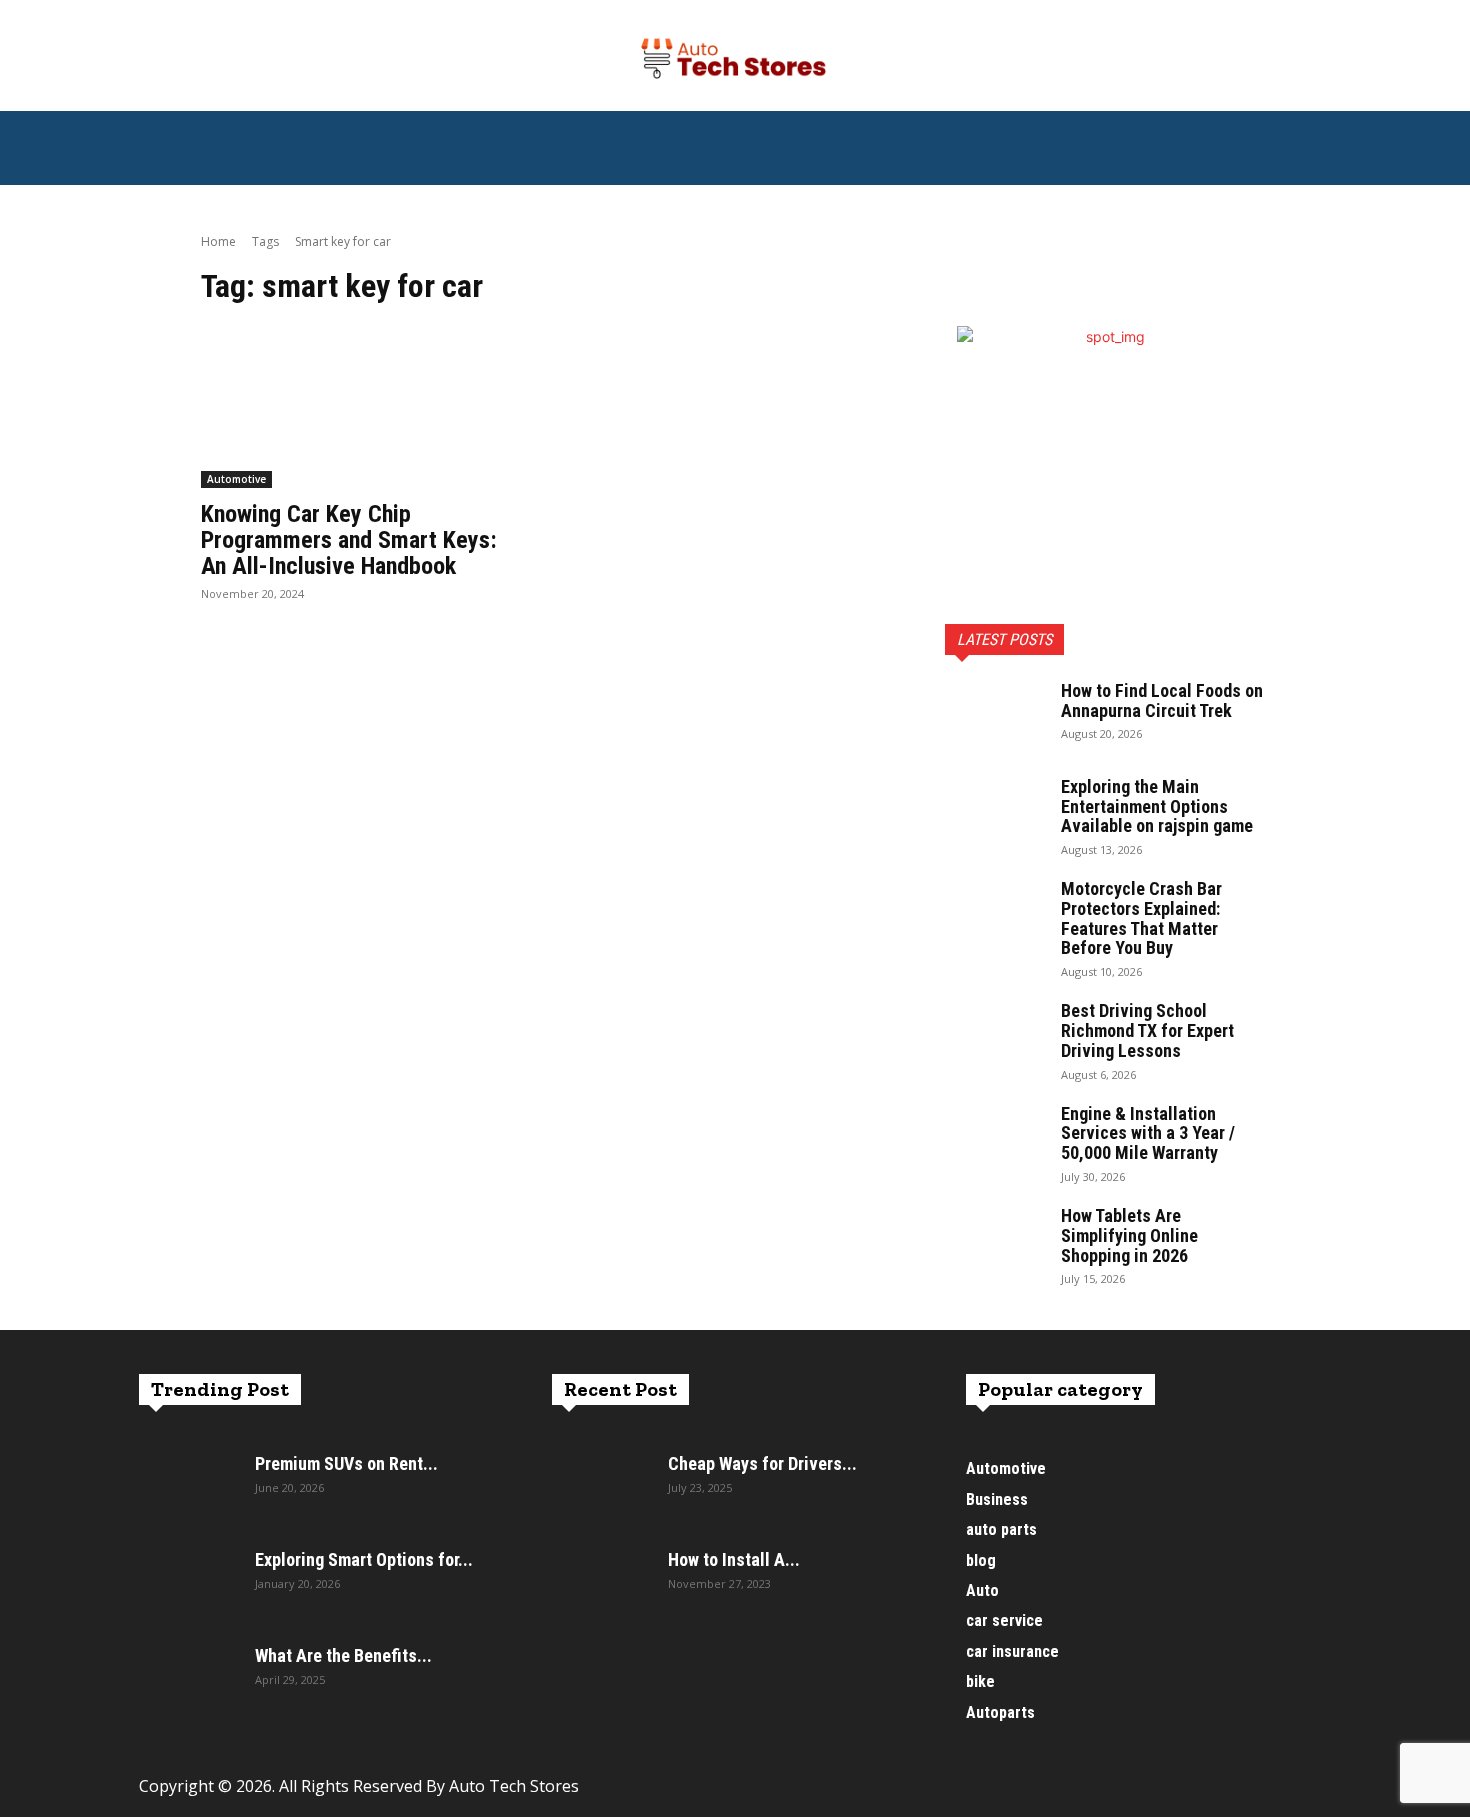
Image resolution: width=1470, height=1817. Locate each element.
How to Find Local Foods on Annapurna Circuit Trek (1162, 700)
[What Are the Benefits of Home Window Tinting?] (189, 1681)
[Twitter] (1073, 1794)
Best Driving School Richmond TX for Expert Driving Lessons (1147, 1030)
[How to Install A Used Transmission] (602, 1585)
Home (218, 241)
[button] (1307, 158)
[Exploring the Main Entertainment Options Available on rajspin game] (995, 812)
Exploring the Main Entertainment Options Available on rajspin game (1157, 806)
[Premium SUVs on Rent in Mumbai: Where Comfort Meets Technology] (189, 1489)
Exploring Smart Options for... (364, 1559)
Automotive (236, 479)
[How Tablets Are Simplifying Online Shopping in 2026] (995, 1241)
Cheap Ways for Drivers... (762, 1463)
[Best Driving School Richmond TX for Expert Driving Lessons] (995, 1036)
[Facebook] (983, 1794)
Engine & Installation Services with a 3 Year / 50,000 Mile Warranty (1148, 1133)
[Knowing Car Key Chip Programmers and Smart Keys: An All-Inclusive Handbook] (363, 407)
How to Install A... (734, 1559)
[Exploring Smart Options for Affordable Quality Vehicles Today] (189, 1585)
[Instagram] (1028, 1794)
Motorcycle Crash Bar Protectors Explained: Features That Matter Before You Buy (1141, 918)
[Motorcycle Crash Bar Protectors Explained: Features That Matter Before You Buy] (995, 914)
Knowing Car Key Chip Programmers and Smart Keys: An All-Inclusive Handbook (349, 540)
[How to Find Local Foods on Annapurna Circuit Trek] (995, 716)
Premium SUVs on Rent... (346, 1463)
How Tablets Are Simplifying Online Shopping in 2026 (1129, 1235)
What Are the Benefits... (343, 1655)
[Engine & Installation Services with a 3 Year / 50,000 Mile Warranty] (995, 1139)
